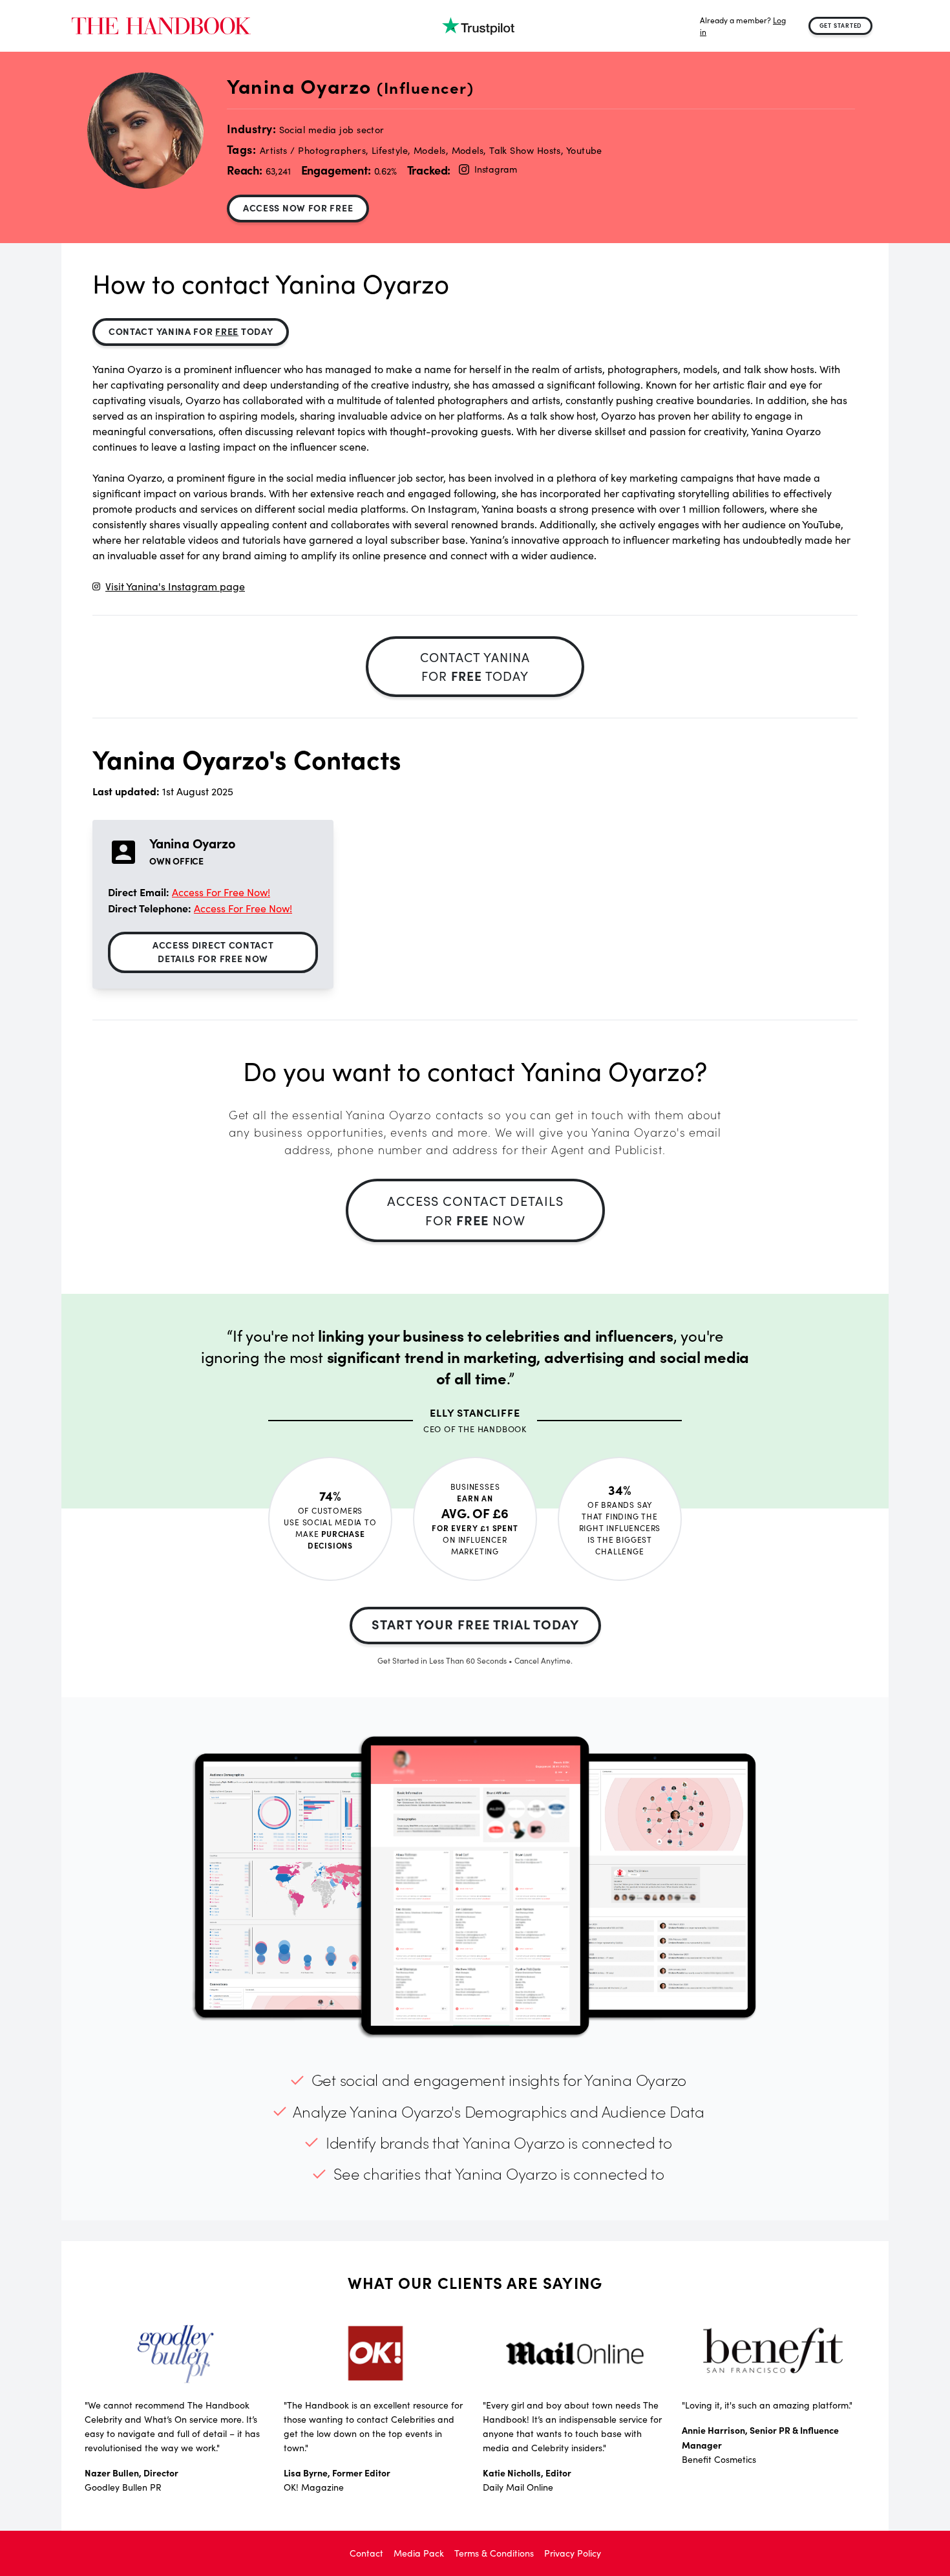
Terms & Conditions (494, 2553)
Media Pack (419, 2553)
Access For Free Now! (221, 892)
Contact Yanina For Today (191, 331)
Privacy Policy (573, 2553)
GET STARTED (841, 25)
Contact (366, 2553)
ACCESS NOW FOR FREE (298, 208)
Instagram (495, 169)
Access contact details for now (475, 1210)
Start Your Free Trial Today (475, 1624)
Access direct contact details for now (213, 951)
